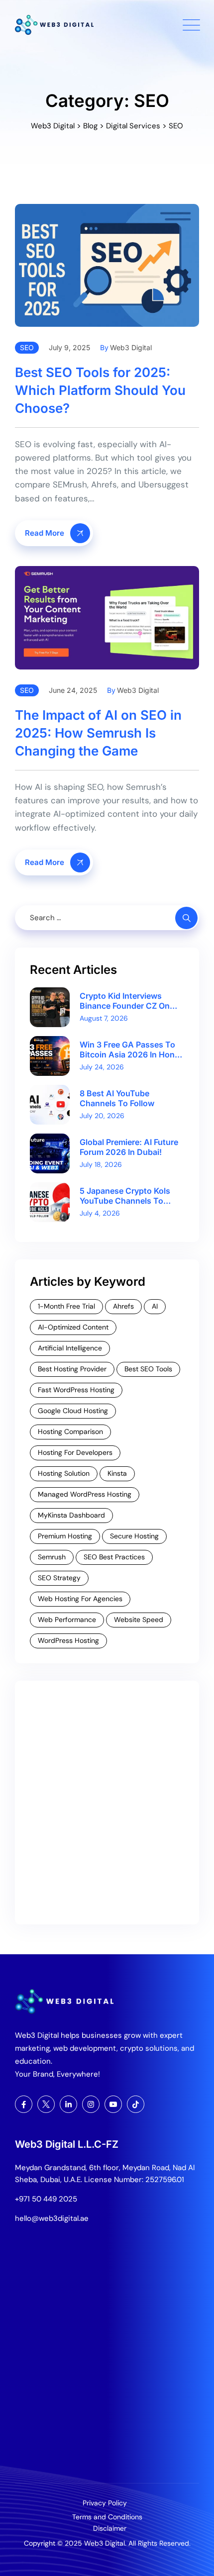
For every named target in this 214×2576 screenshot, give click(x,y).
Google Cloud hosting (73, 1411)
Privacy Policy (105, 2503)
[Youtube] (113, 2104)
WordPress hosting (68, 1640)
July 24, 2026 (102, 1067)
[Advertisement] (107, 1803)
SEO (27, 347)
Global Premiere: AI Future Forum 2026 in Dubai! (129, 1147)
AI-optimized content (73, 1327)
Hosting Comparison (70, 1431)
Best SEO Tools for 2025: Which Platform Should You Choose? (100, 390)
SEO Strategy (59, 1578)
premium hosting (65, 1536)
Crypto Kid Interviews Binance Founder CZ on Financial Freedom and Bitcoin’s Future (125, 1001)
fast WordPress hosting (76, 1390)
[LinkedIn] (68, 2104)
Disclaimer (110, 2528)
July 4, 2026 (100, 1213)
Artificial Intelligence (70, 1348)
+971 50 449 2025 (46, 2199)
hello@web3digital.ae (52, 2218)
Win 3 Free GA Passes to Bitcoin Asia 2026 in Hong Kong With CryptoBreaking (131, 1049)
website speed (139, 1620)
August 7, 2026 (104, 1018)
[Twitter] (46, 2104)
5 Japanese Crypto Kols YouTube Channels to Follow (125, 1196)
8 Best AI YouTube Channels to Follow (117, 1098)
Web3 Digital (131, 347)
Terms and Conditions (107, 2517)
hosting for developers (75, 1452)
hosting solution (64, 1473)
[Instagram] (91, 2104)
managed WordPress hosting (85, 1494)
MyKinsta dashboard (71, 1515)
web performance (67, 1620)
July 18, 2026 (101, 1164)
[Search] (186, 918)
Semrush (52, 1557)
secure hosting (134, 1536)
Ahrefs (123, 1306)
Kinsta (117, 1473)
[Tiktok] (136, 2104)
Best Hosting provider (72, 1369)
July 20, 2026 (102, 1116)
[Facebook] (24, 2104)
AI (155, 1306)
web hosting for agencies (80, 1599)
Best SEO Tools (148, 1369)
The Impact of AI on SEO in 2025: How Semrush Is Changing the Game (98, 733)
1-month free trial (66, 1306)
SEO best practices (114, 1557)
